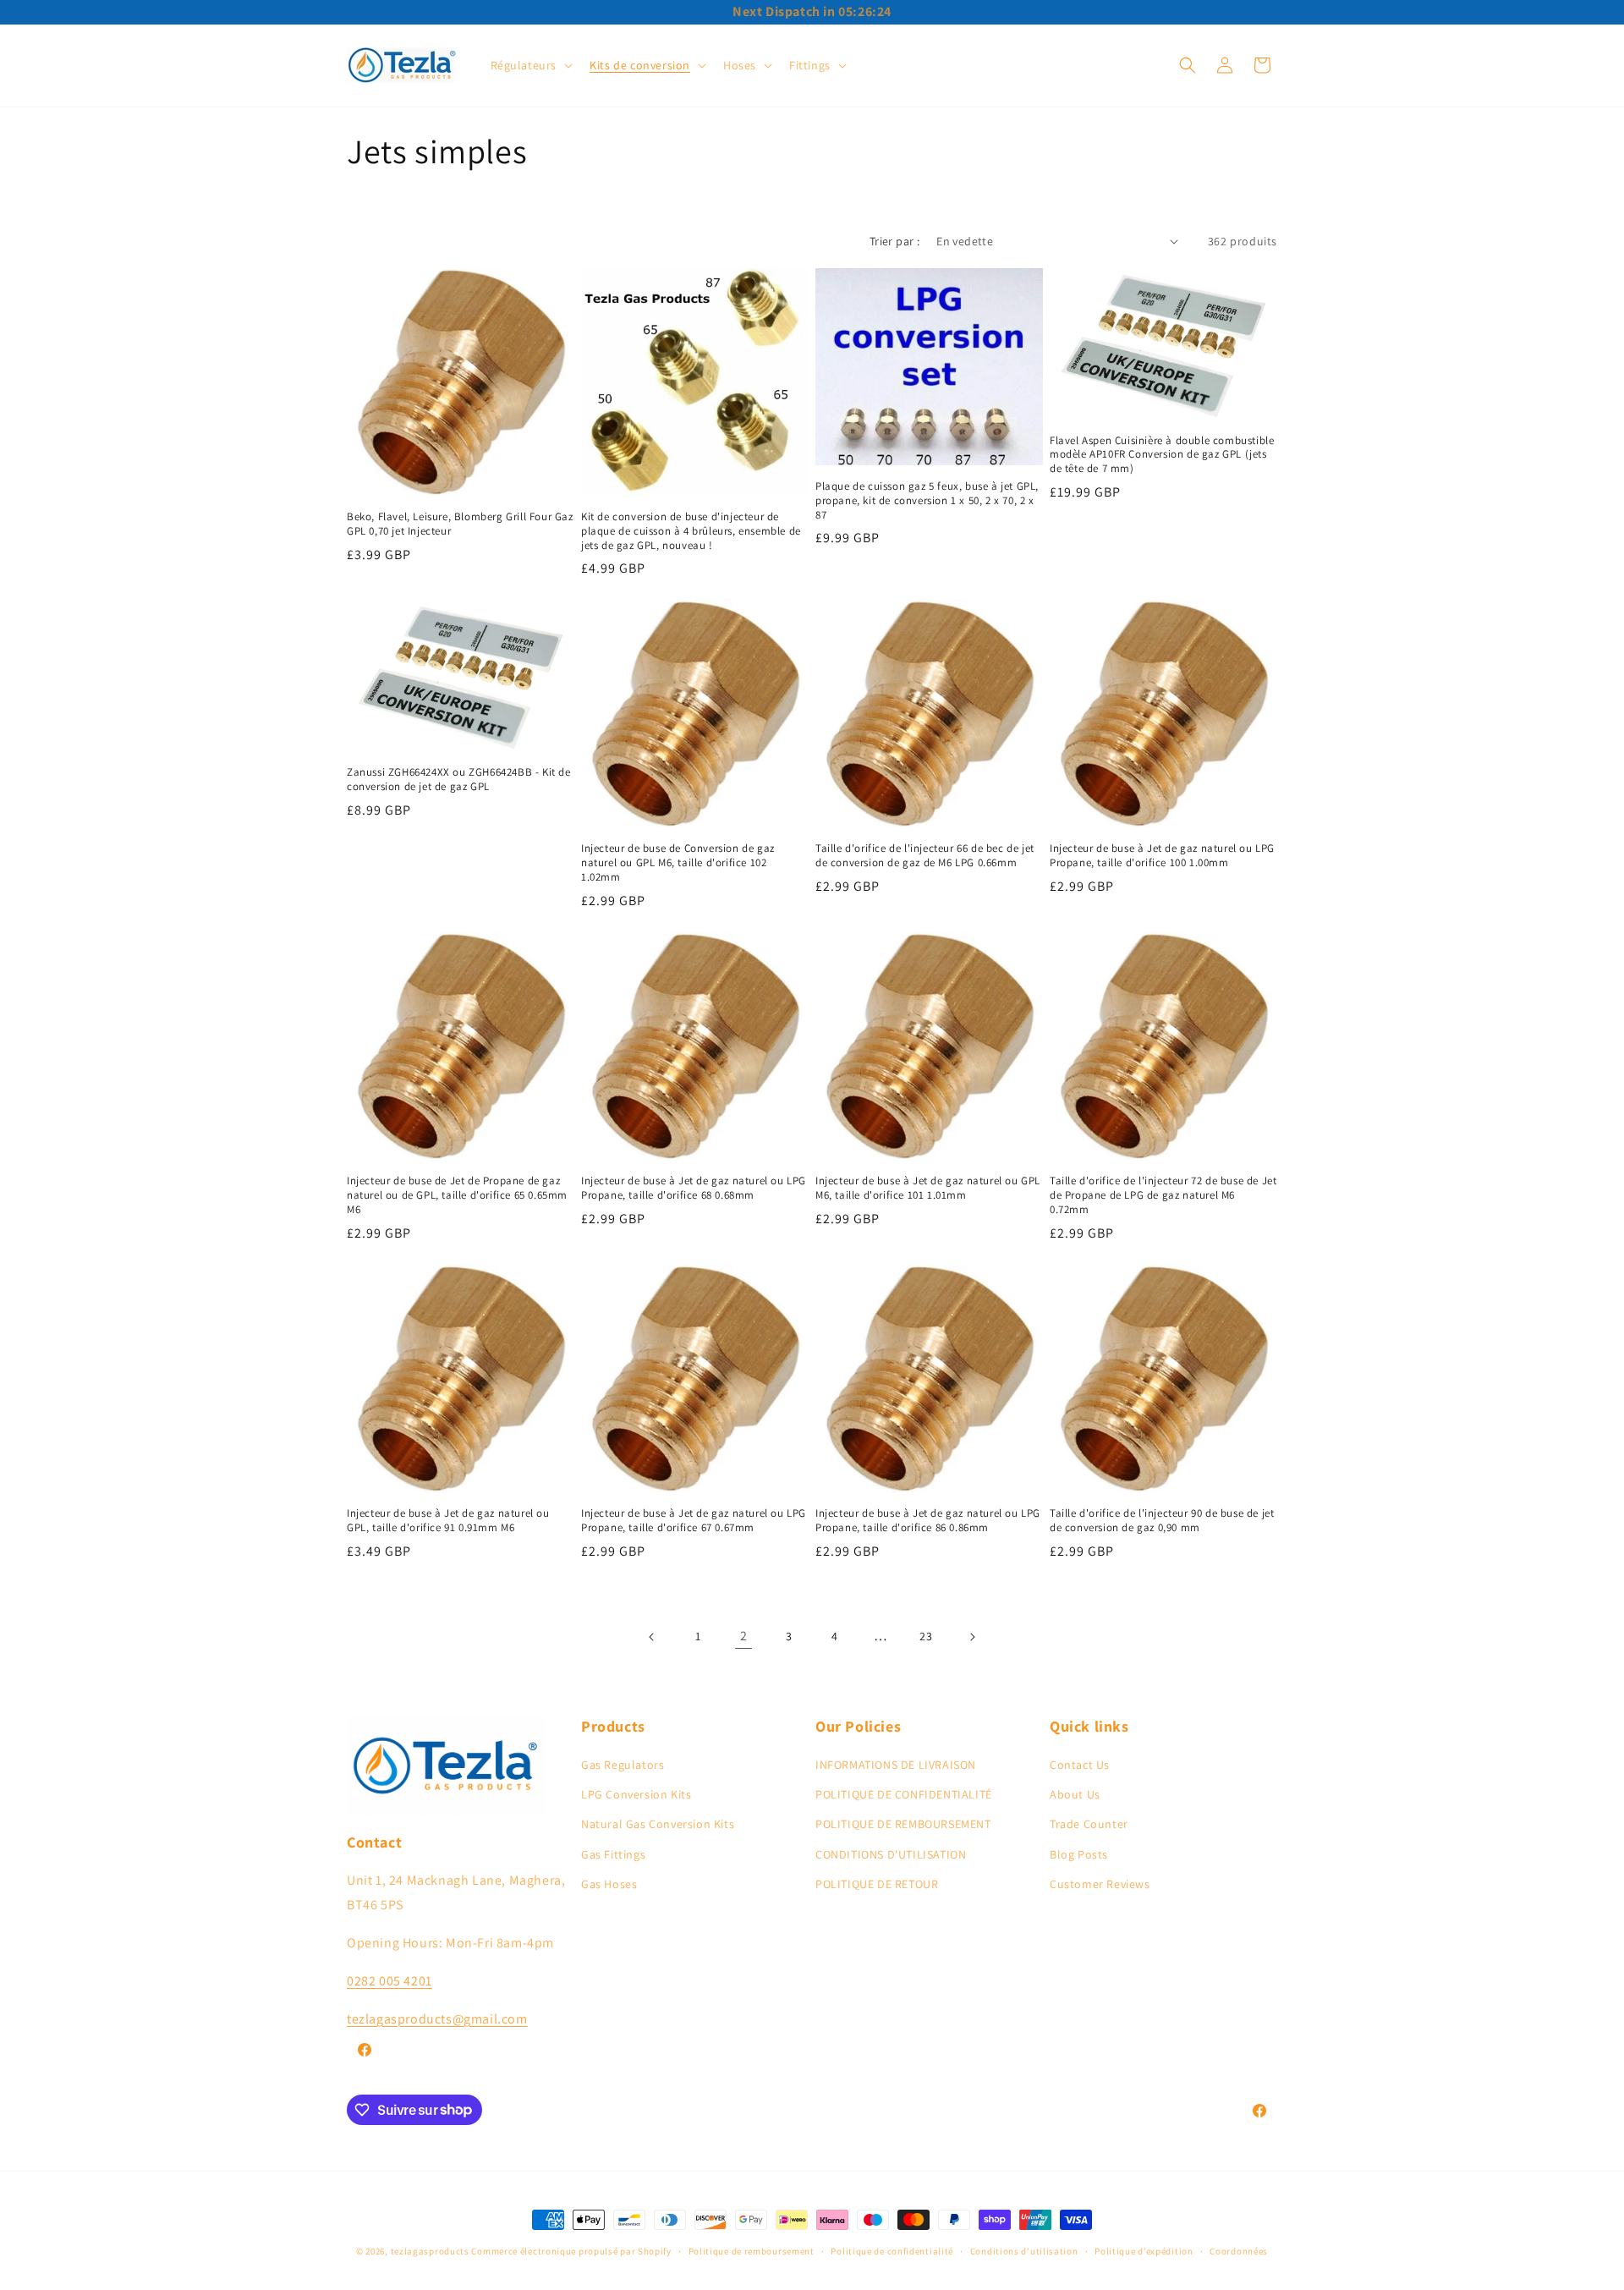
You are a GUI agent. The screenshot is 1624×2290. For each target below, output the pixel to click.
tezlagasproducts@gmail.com (437, 2019)
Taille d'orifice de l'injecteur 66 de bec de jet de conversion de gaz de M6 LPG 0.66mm (925, 856)
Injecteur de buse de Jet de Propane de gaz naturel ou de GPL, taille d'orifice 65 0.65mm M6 (457, 1195)
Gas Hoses (609, 1884)
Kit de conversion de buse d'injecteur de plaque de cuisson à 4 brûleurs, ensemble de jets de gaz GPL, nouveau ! (691, 531)
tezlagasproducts (430, 2251)
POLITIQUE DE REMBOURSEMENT (903, 1825)
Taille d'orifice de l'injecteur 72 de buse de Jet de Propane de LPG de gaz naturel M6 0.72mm (1163, 1195)
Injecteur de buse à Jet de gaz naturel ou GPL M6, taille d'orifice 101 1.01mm (928, 1188)
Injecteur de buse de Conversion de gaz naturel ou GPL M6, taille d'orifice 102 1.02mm (678, 863)
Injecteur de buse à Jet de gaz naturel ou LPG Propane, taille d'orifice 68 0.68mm (694, 1188)
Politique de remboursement (752, 2250)
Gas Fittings (613, 1854)
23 (926, 1636)
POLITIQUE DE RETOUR (877, 1884)
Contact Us (1080, 1765)
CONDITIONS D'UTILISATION (891, 1854)
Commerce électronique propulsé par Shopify (571, 2251)
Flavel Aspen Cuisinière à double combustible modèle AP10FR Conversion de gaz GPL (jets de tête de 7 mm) (1162, 455)
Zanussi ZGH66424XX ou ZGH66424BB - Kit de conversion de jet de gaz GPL (459, 780)
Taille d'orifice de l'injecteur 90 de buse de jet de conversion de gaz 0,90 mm (1162, 1521)
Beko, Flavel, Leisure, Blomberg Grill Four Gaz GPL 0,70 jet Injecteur (460, 524)
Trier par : (894, 241)
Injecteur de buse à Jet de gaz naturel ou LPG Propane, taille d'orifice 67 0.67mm (694, 1521)
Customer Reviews (1100, 1884)
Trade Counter (1089, 1825)
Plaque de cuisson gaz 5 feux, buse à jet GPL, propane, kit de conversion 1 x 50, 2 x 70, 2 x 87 (927, 501)
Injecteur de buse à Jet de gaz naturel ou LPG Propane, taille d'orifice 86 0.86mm (928, 1521)
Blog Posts (1079, 1854)
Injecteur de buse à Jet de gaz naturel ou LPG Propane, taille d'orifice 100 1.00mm (1162, 856)
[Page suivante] (972, 1637)
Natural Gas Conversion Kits (658, 1825)
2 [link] (744, 1636)
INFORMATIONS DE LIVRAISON (896, 1765)
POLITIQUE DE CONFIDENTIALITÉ (904, 1794)
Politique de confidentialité (892, 2250)
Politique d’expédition (1144, 2250)
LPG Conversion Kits (636, 1794)
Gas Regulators (623, 1765)
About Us (1075, 1794)
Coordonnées (1239, 2250)
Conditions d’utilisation (1024, 2250)
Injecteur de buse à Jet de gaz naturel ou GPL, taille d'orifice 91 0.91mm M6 (448, 1521)
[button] (530, 65)
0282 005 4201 (390, 1981)
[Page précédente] (652, 1637)
